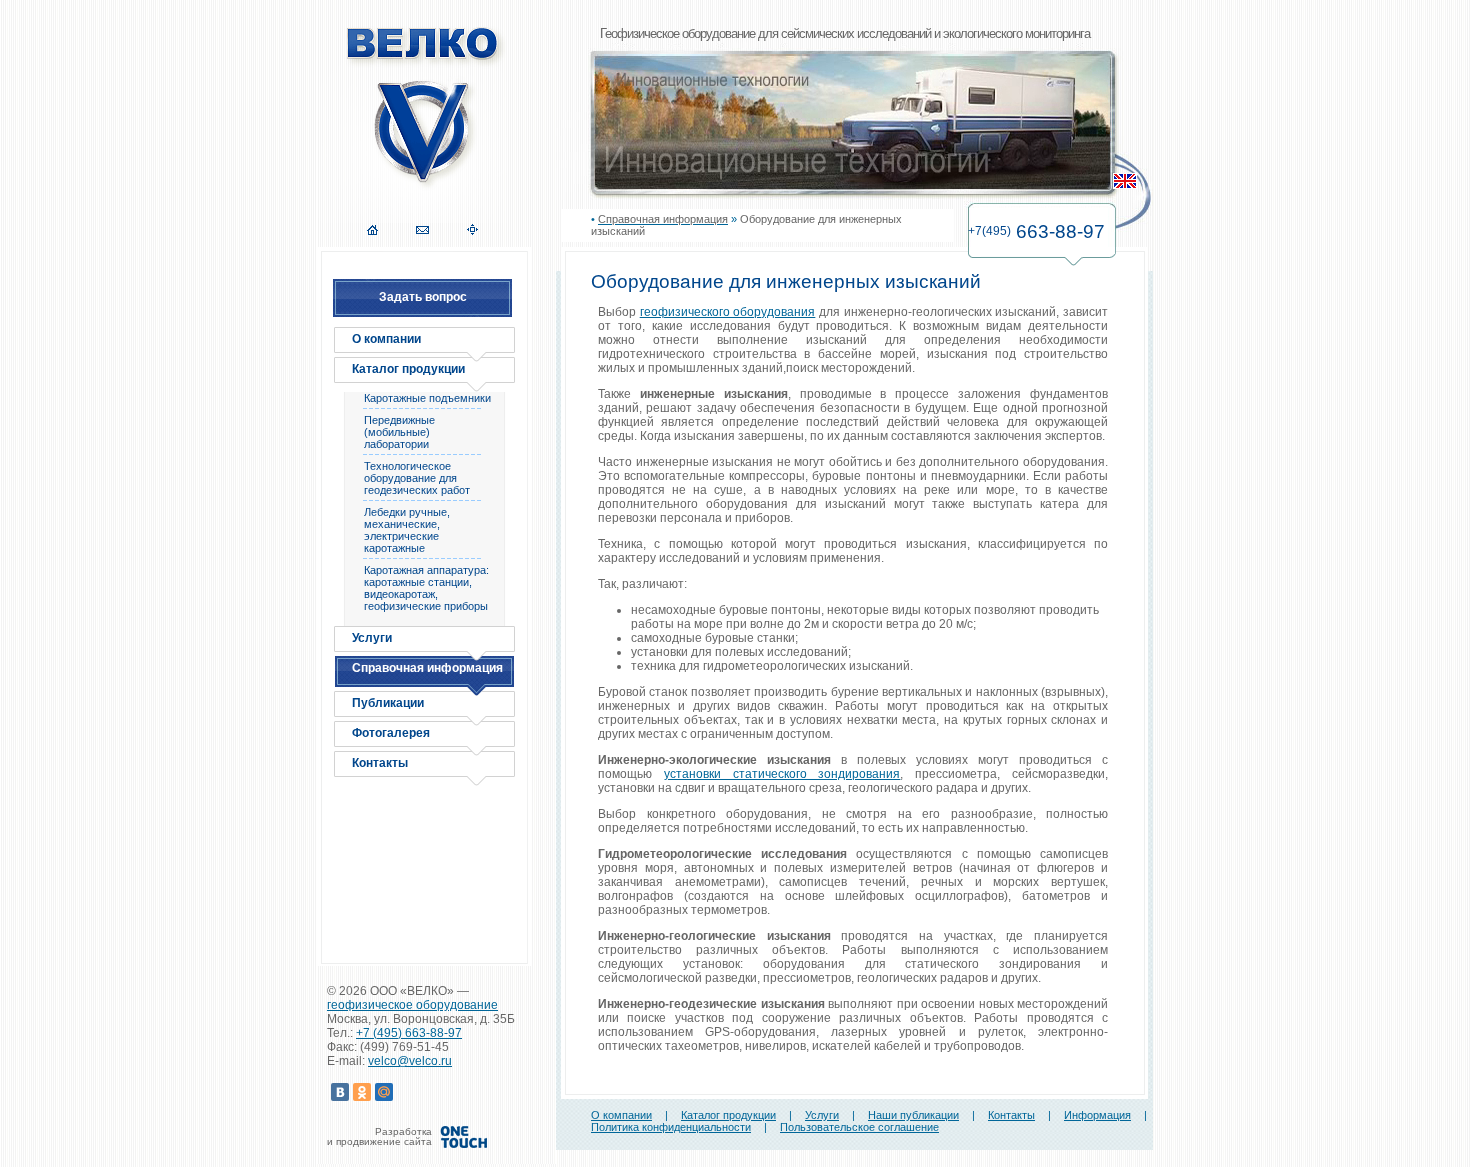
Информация (1097, 1115)
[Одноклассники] (362, 1092)
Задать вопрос (423, 297)
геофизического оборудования (728, 312)
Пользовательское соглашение (859, 1127)
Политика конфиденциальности (671, 1127)
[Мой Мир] (384, 1092)
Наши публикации (913, 1115)
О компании (386, 339)
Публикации (388, 703)
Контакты (380, 763)
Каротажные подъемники (427, 398)
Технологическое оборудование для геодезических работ (417, 478)
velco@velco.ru (410, 1061)
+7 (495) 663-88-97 (409, 1033)
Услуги (372, 638)
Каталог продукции (408, 369)
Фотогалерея (391, 733)
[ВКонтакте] (340, 1092)
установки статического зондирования (782, 774)
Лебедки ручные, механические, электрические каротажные (407, 530)
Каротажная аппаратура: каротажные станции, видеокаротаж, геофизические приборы (426, 588)
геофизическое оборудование (412, 1005)
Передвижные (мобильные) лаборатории (399, 432)
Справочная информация (427, 668)
